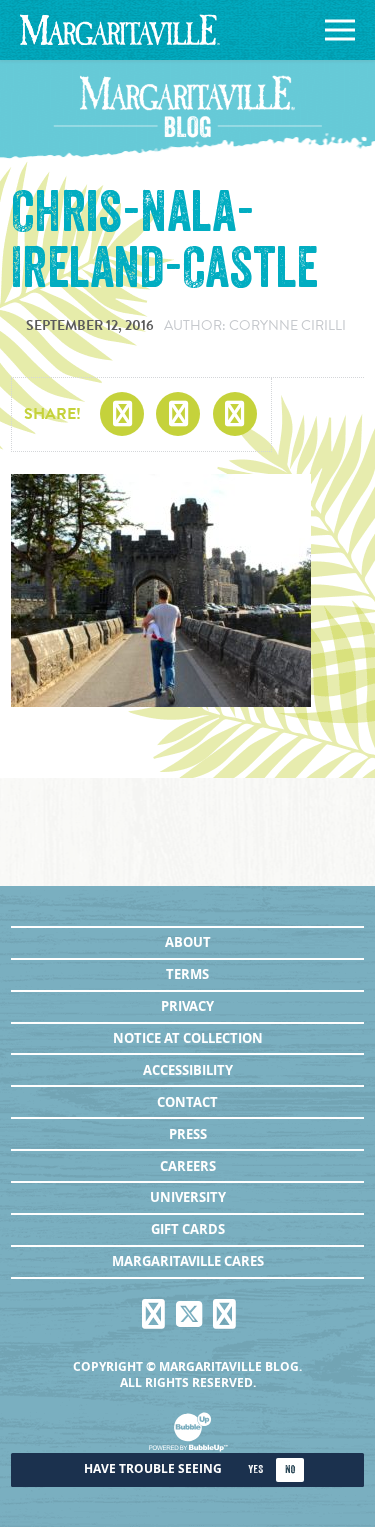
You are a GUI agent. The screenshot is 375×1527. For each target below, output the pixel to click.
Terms (187, 974)
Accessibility (188, 1070)
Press (188, 1134)
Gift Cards (188, 1229)
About (188, 942)
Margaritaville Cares (188, 1261)
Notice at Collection (188, 1038)
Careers (188, 1166)
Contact (187, 1102)
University (188, 1197)
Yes (255, 1469)
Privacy (187, 1006)
